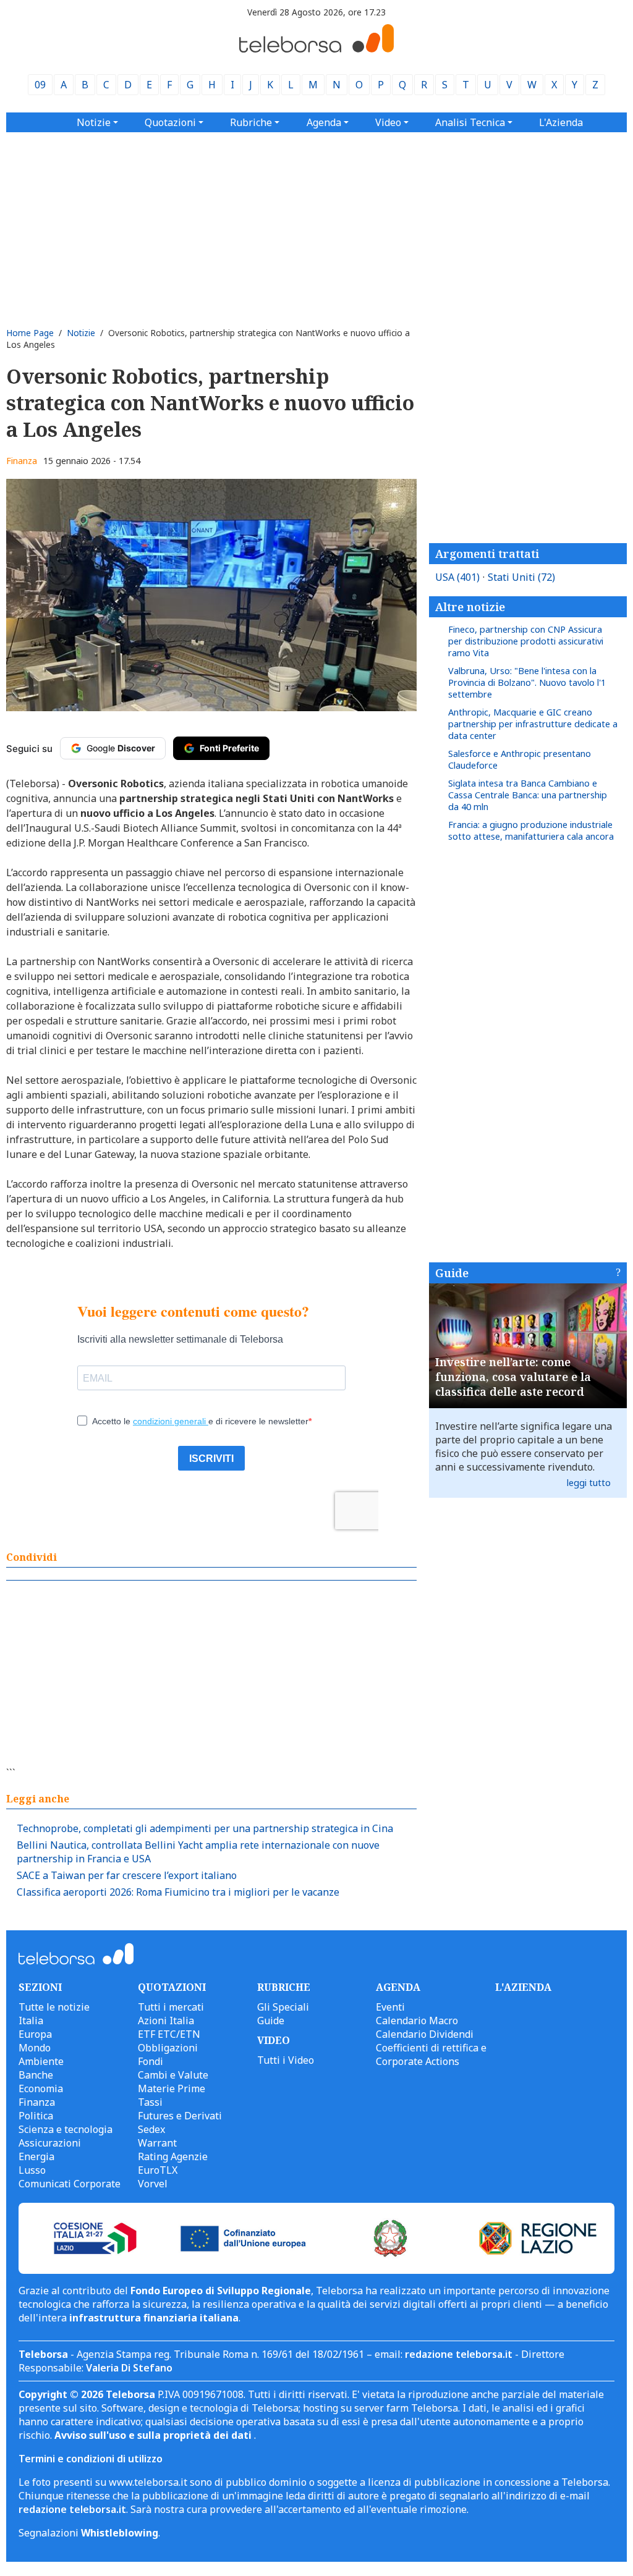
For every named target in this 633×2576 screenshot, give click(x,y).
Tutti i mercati (171, 2007)
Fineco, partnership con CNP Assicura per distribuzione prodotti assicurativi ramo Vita (526, 641)
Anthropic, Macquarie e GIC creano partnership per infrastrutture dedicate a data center (533, 724)
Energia (36, 2156)
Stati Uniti (521, 577)
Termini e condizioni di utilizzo (91, 2459)
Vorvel (153, 2184)
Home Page (30, 333)
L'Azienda (561, 122)
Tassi (150, 2102)
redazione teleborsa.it (459, 2354)
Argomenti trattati (487, 554)
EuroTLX (158, 2170)
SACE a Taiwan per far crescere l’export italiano (127, 1875)
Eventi (390, 2007)
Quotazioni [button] (170, 122)
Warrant (157, 2143)
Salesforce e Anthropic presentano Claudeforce (520, 759)
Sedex (151, 2129)
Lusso (32, 2170)
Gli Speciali (283, 2007)
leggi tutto (589, 1483)
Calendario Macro (417, 2021)
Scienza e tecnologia (66, 2129)
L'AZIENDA (523, 1987)
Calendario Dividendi (425, 2034)
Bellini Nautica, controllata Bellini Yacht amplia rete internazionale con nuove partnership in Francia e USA (198, 1852)
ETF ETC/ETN (169, 2034)
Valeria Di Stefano (129, 2368)
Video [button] (388, 122)
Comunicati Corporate (70, 2184)
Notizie (81, 333)
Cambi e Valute (173, 2075)
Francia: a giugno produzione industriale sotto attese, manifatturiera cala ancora (531, 830)
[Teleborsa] (316, 49)
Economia (41, 2088)
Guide (452, 1273)
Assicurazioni (50, 2143)
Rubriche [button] (251, 122)
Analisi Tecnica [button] (470, 122)
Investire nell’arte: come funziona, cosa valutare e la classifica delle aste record (513, 1377)
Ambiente (41, 2061)
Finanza (22, 461)
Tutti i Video (286, 2060)
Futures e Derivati (180, 2116)
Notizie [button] (94, 122)
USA (457, 577)
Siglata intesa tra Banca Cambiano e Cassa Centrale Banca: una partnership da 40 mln (528, 795)
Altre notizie (470, 607)
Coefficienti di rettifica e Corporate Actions (431, 2054)
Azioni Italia (166, 2021)
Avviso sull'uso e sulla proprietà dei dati (154, 2435)
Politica (36, 2116)
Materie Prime (172, 2088)
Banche (36, 2075)
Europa (35, 2034)
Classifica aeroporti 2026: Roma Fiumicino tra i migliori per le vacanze (178, 1892)
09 (40, 85)
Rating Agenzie (173, 2156)
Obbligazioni (168, 2048)
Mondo (35, 2048)
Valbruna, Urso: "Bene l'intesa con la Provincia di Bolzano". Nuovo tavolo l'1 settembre (527, 682)
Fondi (151, 2061)
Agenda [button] (324, 122)
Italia (31, 2021)
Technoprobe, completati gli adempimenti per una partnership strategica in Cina (205, 1828)
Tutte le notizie (54, 2007)
